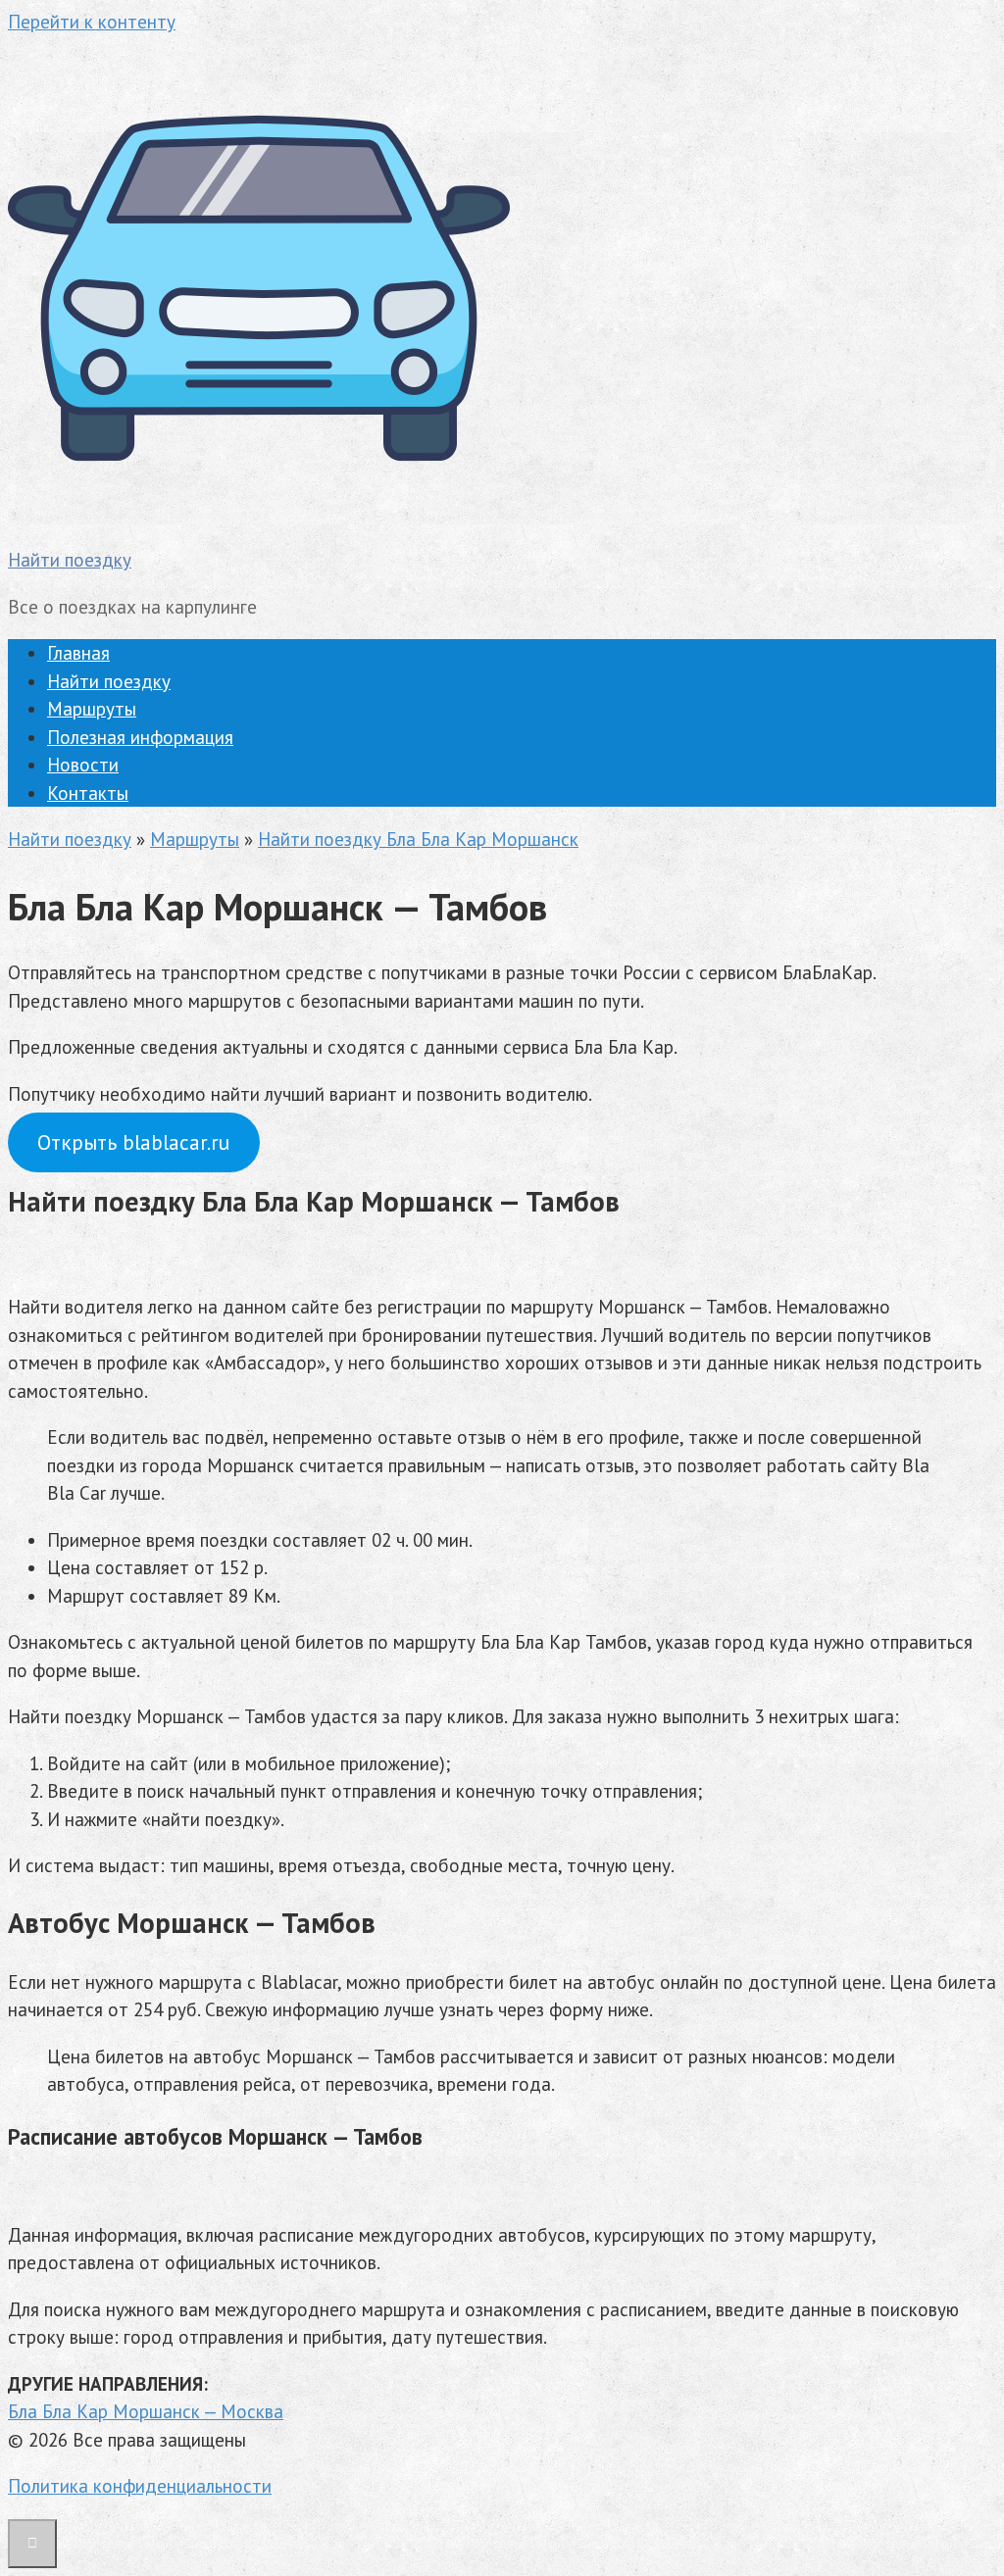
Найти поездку (70, 560)
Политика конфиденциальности (140, 2486)
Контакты (88, 793)
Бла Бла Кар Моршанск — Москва (146, 2411)
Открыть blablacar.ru (133, 1142)
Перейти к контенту (92, 22)
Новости (83, 765)
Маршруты (92, 709)
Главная (78, 653)
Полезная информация (140, 737)
